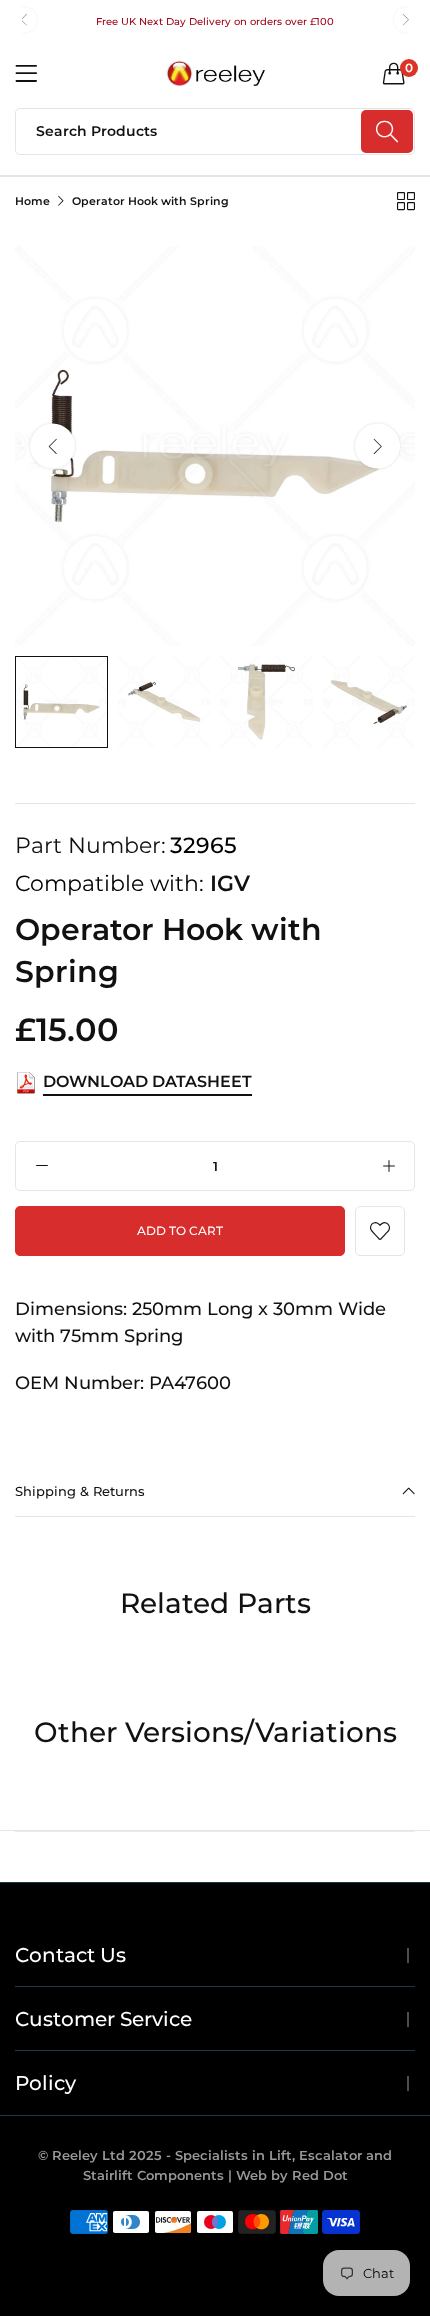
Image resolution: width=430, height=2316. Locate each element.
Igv (230, 883)
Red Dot (320, 2175)
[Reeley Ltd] (215, 73)
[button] (24, 19)
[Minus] (41, 1166)
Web (253, 2175)
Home (32, 201)
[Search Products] (387, 131)
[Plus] (388, 1166)
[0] (394, 73)
